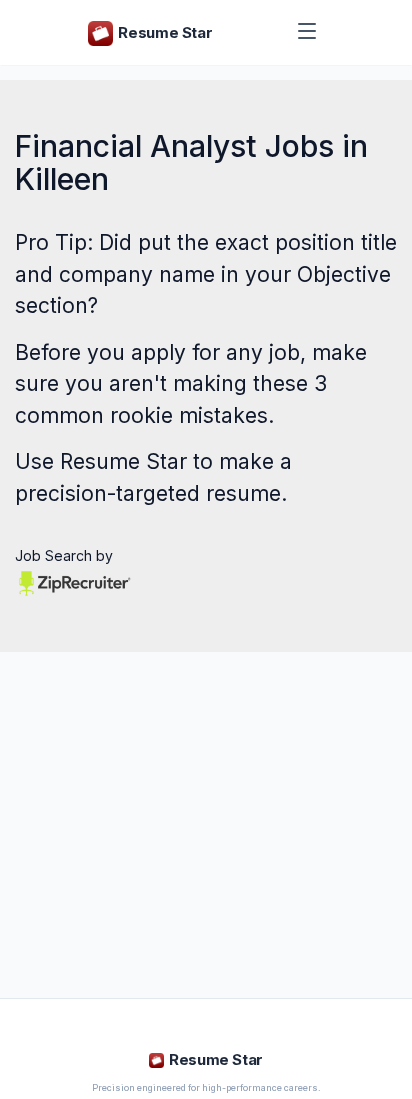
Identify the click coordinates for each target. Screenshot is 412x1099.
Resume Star (123, 461)
